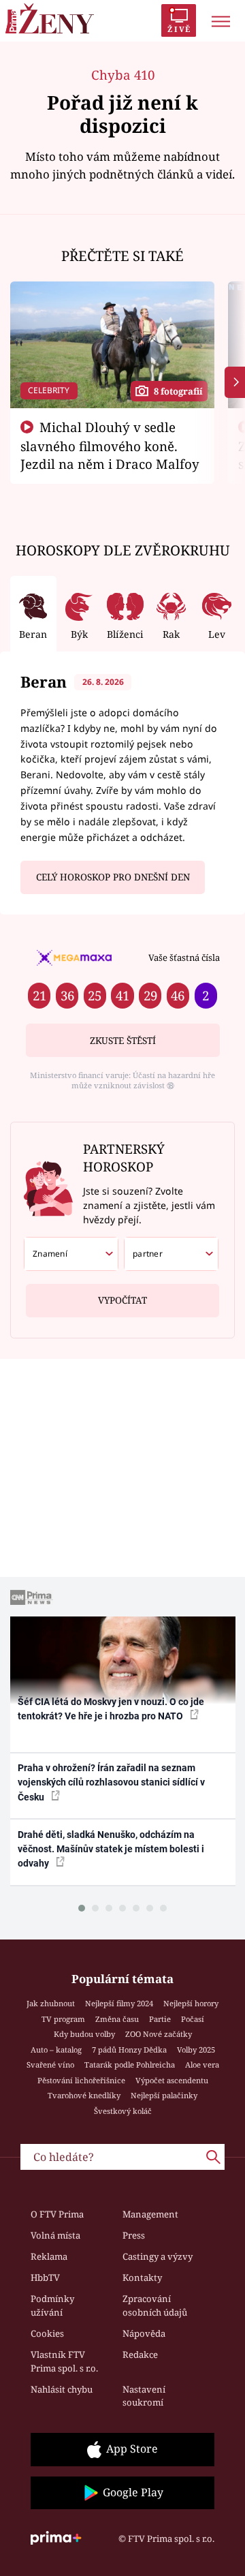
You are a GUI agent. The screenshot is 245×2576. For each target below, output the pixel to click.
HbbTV (45, 2278)
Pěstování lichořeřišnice (81, 2080)
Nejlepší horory (191, 2003)
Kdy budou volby (84, 2034)
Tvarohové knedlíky (84, 2095)
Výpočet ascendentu (172, 2080)
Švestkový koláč (123, 2111)
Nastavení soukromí (144, 2396)
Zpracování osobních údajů (155, 2305)
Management (150, 2214)
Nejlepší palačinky (164, 2095)
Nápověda (144, 2333)
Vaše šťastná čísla (184, 957)
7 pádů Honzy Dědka (129, 2050)
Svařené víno (50, 2065)
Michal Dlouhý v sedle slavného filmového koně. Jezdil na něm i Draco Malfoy (110, 446)
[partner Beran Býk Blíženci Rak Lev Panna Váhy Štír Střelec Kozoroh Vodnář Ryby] (171, 1254)
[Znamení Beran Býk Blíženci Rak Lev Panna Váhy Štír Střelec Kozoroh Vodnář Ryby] (71, 1254)
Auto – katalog (56, 2050)
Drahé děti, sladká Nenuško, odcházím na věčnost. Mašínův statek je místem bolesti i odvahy (111, 1849)
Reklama (49, 2256)
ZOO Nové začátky (159, 2034)
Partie (160, 2019)
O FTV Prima (57, 2214)
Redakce (140, 2355)
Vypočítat (122, 1300)
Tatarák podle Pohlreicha (130, 2065)
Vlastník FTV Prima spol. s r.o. (64, 2361)
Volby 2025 (196, 2050)
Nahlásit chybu (62, 2389)
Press (134, 2235)
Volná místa (55, 2235)
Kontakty (142, 2278)
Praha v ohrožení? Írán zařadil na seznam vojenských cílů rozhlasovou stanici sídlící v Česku (111, 1782)
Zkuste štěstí (123, 1041)
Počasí (193, 2019)
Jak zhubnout (51, 2003)
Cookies (47, 2333)
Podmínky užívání (52, 2305)
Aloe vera (202, 2065)
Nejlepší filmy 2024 (119, 2003)
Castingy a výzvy (158, 2256)
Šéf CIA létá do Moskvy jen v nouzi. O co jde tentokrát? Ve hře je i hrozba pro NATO (111, 1709)
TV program (63, 2019)
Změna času (117, 2019)
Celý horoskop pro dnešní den (113, 877)
